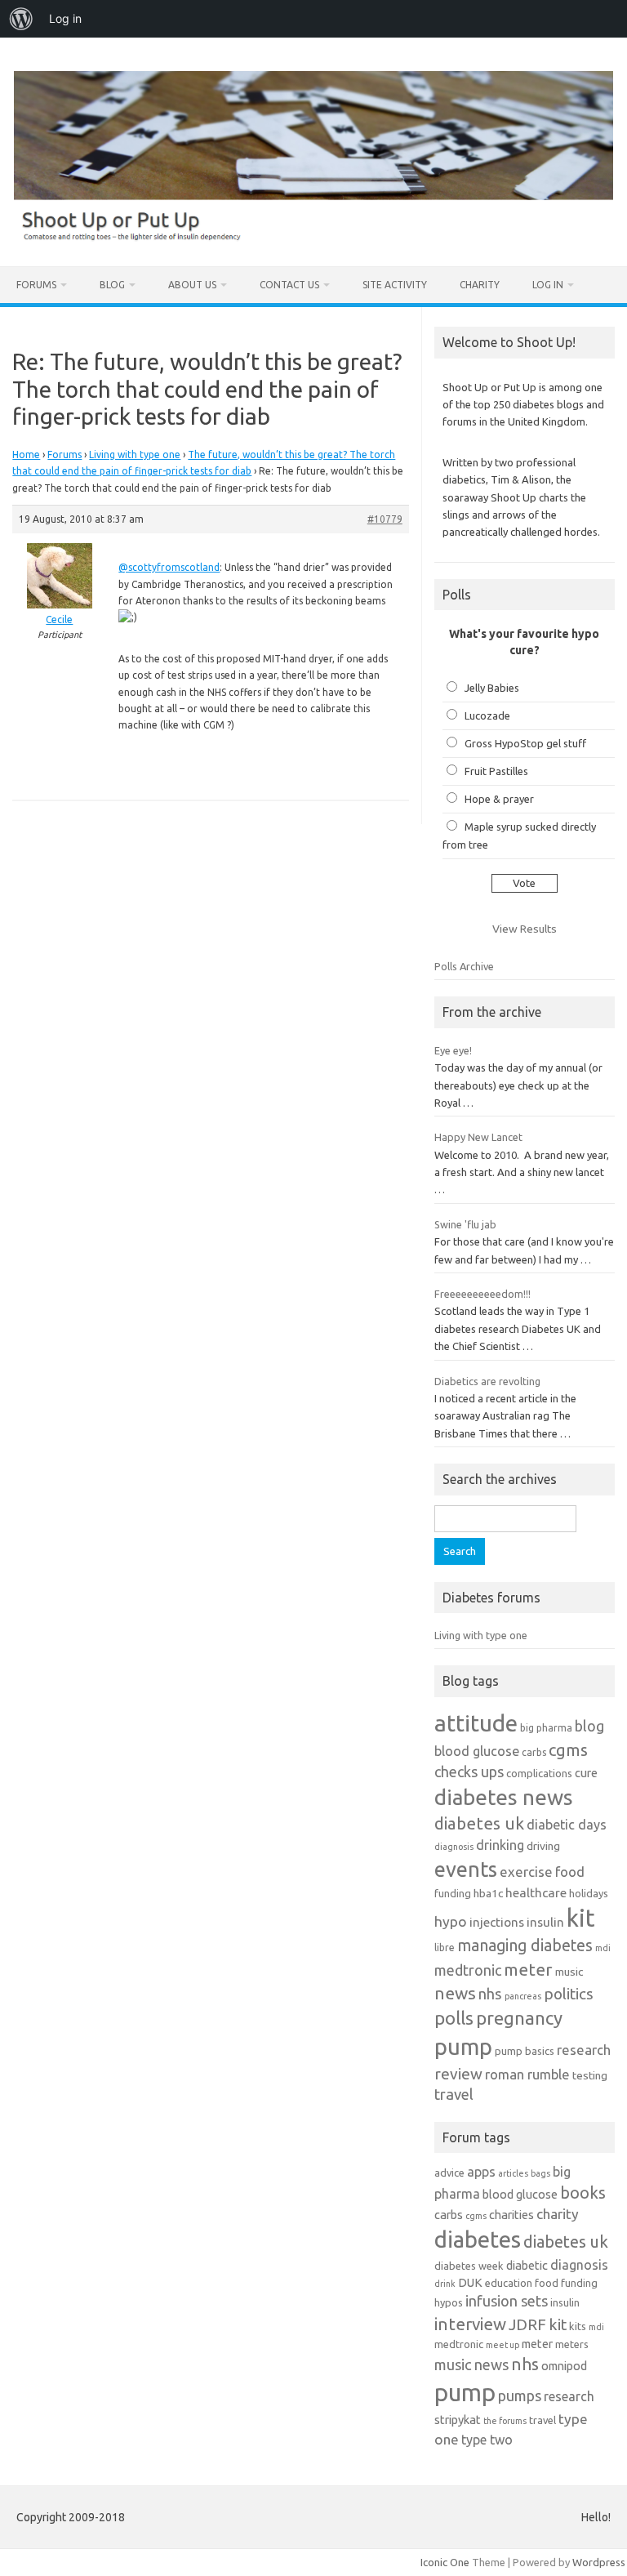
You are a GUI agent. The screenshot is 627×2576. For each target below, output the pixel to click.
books (583, 2193)
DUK (470, 2282)
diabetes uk (479, 1823)
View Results (525, 929)
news (455, 1993)
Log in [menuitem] (65, 18)
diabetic (527, 2265)
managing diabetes (525, 1945)
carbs (534, 1752)
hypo (451, 1921)
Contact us (289, 285)
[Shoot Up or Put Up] (313, 238)
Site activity (395, 285)
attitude (476, 1723)
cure (586, 1773)
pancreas (523, 1996)
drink (445, 2284)
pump (463, 2047)
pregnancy (519, 2018)
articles (513, 2173)
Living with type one (135, 455)
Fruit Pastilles (496, 771)
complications (539, 1773)
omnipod (564, 2366)
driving (543, 1846)
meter (528, 1969)
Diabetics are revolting (487, 1381)
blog (589, 1726)
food (570, 1872)
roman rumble (527, 2074)
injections (497, 1922)
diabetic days (567, 1825)
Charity (480, 285)
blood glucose (477, 1751)
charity (558, 2214)
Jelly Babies (492, 688)
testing (590, 2075)
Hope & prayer (499, 799)
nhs (490, 1994)
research (584, 2050)
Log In (548, 285)
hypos (449, 2302)
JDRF (527, 2324)
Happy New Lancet (478, 1137)
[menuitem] (21, 19)
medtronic (468, 1970)
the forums (505, 2421)
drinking (500, 1845)
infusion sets (507, 2301)
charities (511, 2215)
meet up (502, 2345)
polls (454, 2018)
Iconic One (445, 2562)
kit (581, 1918)
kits (578, 2326)
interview (470, 2324)
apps (481, 2172)
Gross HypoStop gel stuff (525, 743)
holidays (589, 1893)
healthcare (536, 1893)
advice (449, 2173)
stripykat (458, 2420)
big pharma (546, 1728)
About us (192, 285)
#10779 (385, 519)
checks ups (469, 1772)
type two (487, 2440)
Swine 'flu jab (465, 1224)
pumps (520, 2396)
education (509, 2283)
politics (569, 1994)
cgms (568, 1750)
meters (572, 2344)
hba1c (488, 1893)
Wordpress (599, 2562)
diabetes (478, 2239)
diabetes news (504, 1797)
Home (26, 455)
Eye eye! (453, 1050)
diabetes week (469, 2266)
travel (454, 2094)
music (569, 1972)
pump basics (525, 2051)
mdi (603, 1948)
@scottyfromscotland (169, 567)
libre (445, 1948)
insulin (545, 1922)
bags (540, 2173)
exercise (526, 1872)
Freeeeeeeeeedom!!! (482, 1294)
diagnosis (454, 1847)
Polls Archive (464, 966)
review (458, 2074)
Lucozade (487, 715)
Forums (36, 285)
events (466, 1869)
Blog (112, 285)
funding (453, 1893)
